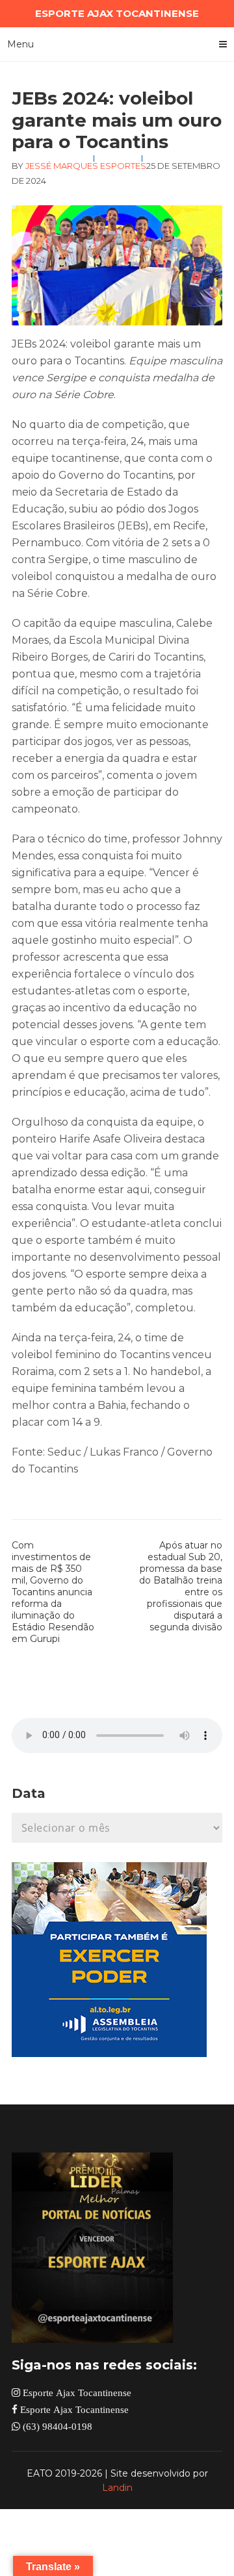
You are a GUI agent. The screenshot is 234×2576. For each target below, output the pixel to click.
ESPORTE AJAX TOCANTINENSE (117, 13)
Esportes (123, 166)
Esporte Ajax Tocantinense (76, 2393)
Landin (117, 2488)
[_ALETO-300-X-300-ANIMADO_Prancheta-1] (109, 2053)
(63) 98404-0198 (56, 2426)
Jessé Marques (62, 166)
